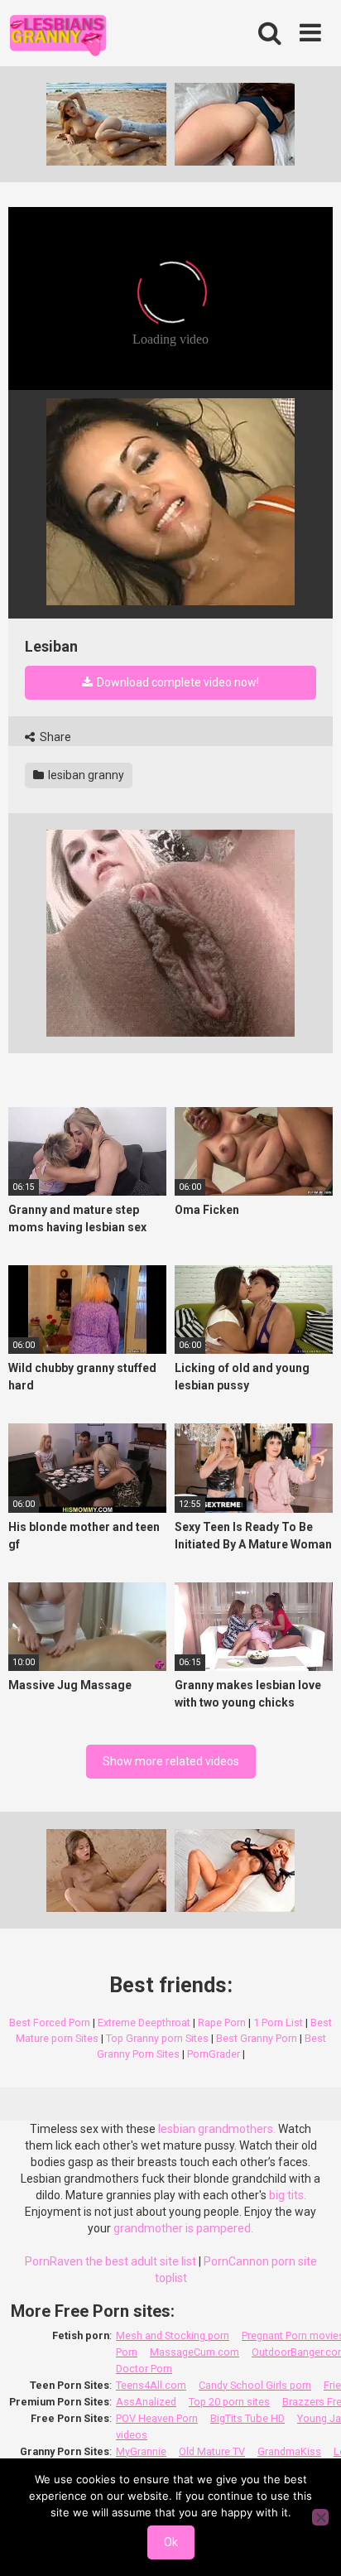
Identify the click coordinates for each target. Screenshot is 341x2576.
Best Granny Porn (257, 2038)
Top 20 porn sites (229, 2402)
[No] (320, 2517)
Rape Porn (222, 2022)
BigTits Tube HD (247, 2418)
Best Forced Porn (50, 2022)
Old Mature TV (212, 2451)
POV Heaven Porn (157, 2418)
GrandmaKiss (289, 2451)
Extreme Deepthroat (144, 2022)
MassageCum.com (195, 2352)
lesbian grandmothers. (217, 2129)
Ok (171, 2542)
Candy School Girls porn (255, 2385)
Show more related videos (171, 1761)
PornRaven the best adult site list (110, 2261)
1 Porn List (278, 2022)
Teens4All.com (151, 2385)
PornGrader (214, 2054)
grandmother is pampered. (183, 2228)
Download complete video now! (177, 682)
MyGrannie (141, 2451)
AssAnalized (146, 2402)
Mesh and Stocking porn (173, 2335)
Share (54, 737)
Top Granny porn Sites (157, 2038)
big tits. (288, 2195)
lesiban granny (85, 775)
